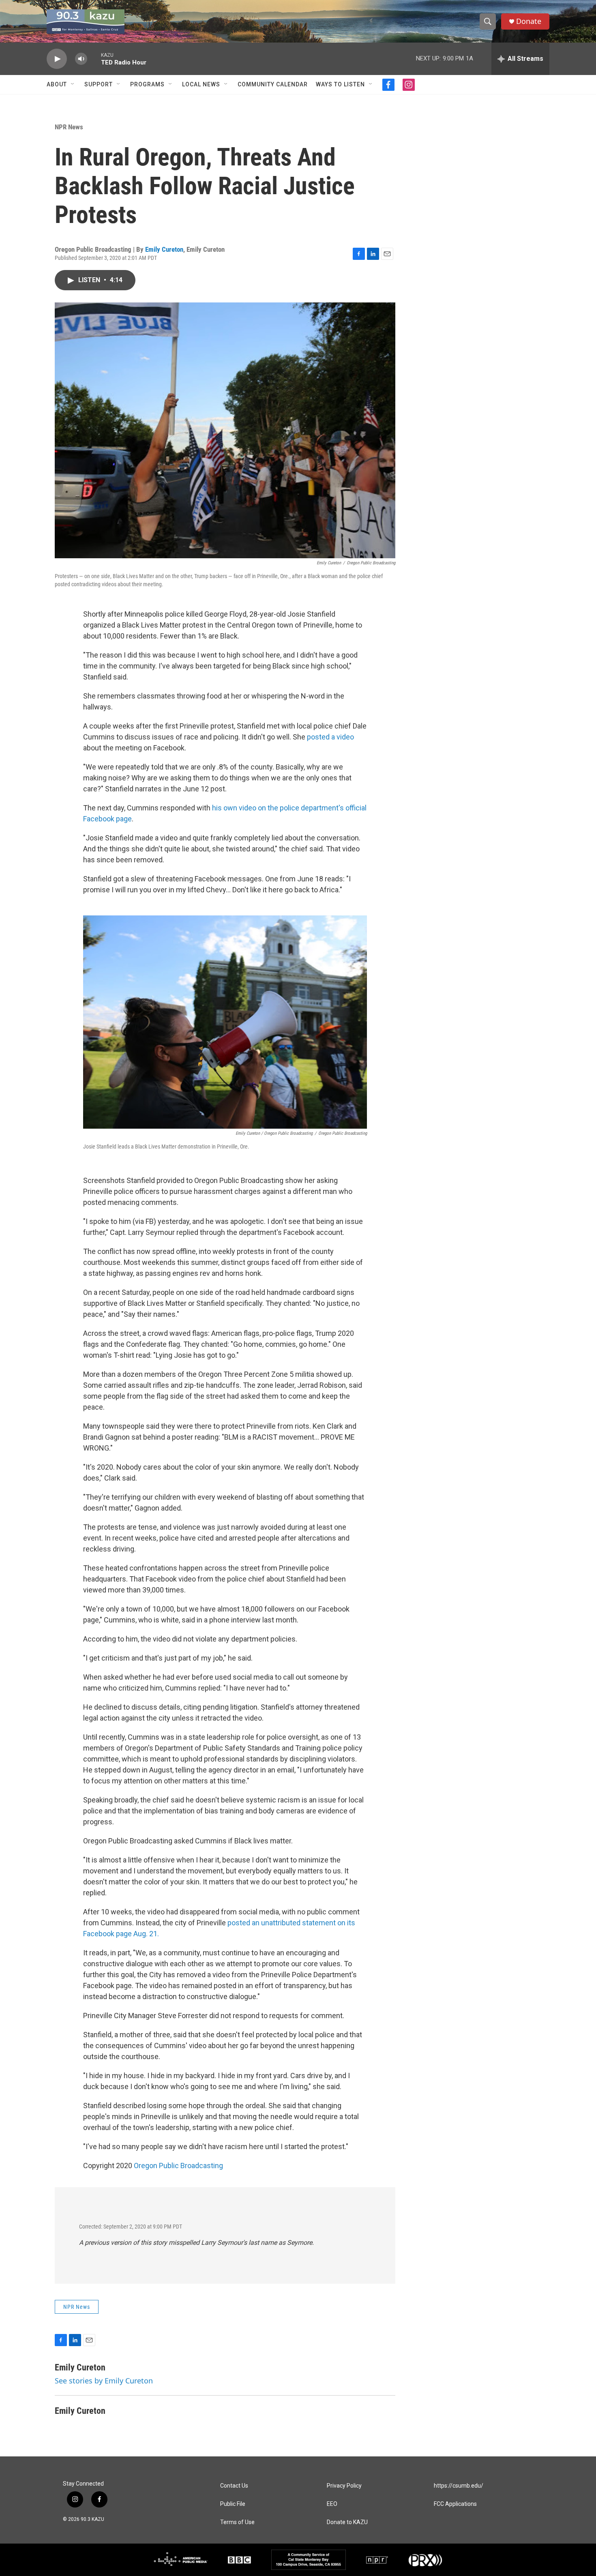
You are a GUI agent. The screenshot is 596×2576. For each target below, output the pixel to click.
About (57, 84)
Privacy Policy (344, 2486)
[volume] (81, 59)
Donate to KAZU (347, 2522)
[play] (57, 59)
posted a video (330, 737)
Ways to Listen (340, 84)
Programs (147, 84)
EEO (332, 2504)
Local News (201, 84)
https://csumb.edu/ (459, 2486)
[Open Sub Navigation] (73, 84)
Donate (529, 21)
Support (99, 84)
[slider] (94, 59)
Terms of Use (237, 2522)
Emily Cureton (164, 249)
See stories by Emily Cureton (104, 2381)
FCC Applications (455, 2504)
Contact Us (234, 2486)
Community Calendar (273, 84)
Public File (233, 2504)
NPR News (69, 127)
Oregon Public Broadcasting (178, 2166)
